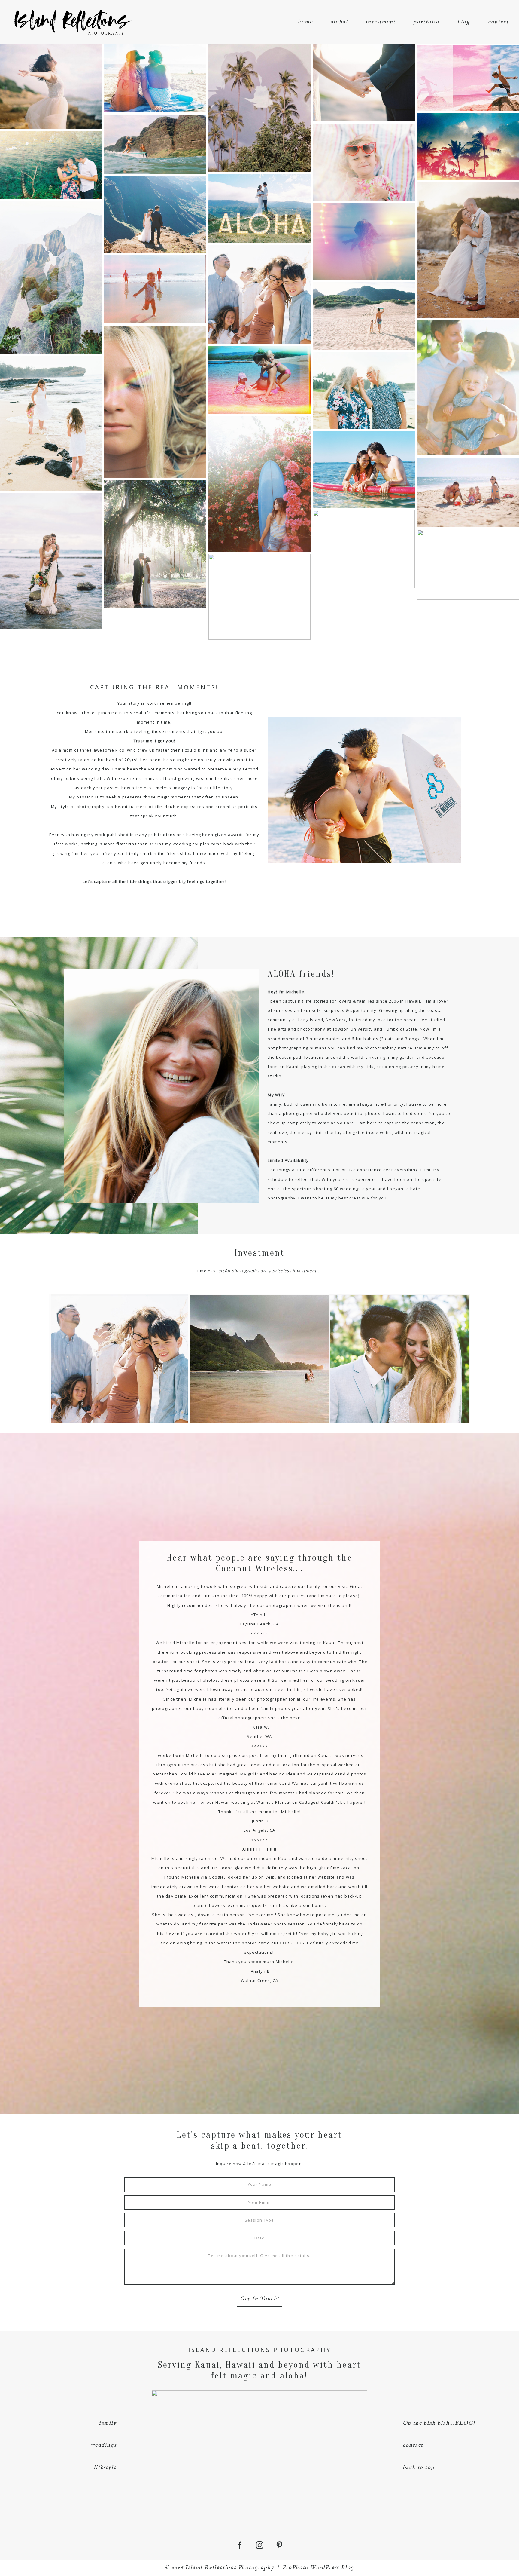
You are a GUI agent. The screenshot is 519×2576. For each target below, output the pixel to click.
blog (464, 22)
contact (498, 22)
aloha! (339, 22)
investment (380, 22)
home (305, 22)
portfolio (426, 22)
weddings (103, 2445)
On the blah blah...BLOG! (439, 2423)
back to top (419, 2468)
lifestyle (105, 2468)
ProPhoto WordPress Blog (318, 2568)
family (108, 2423)
